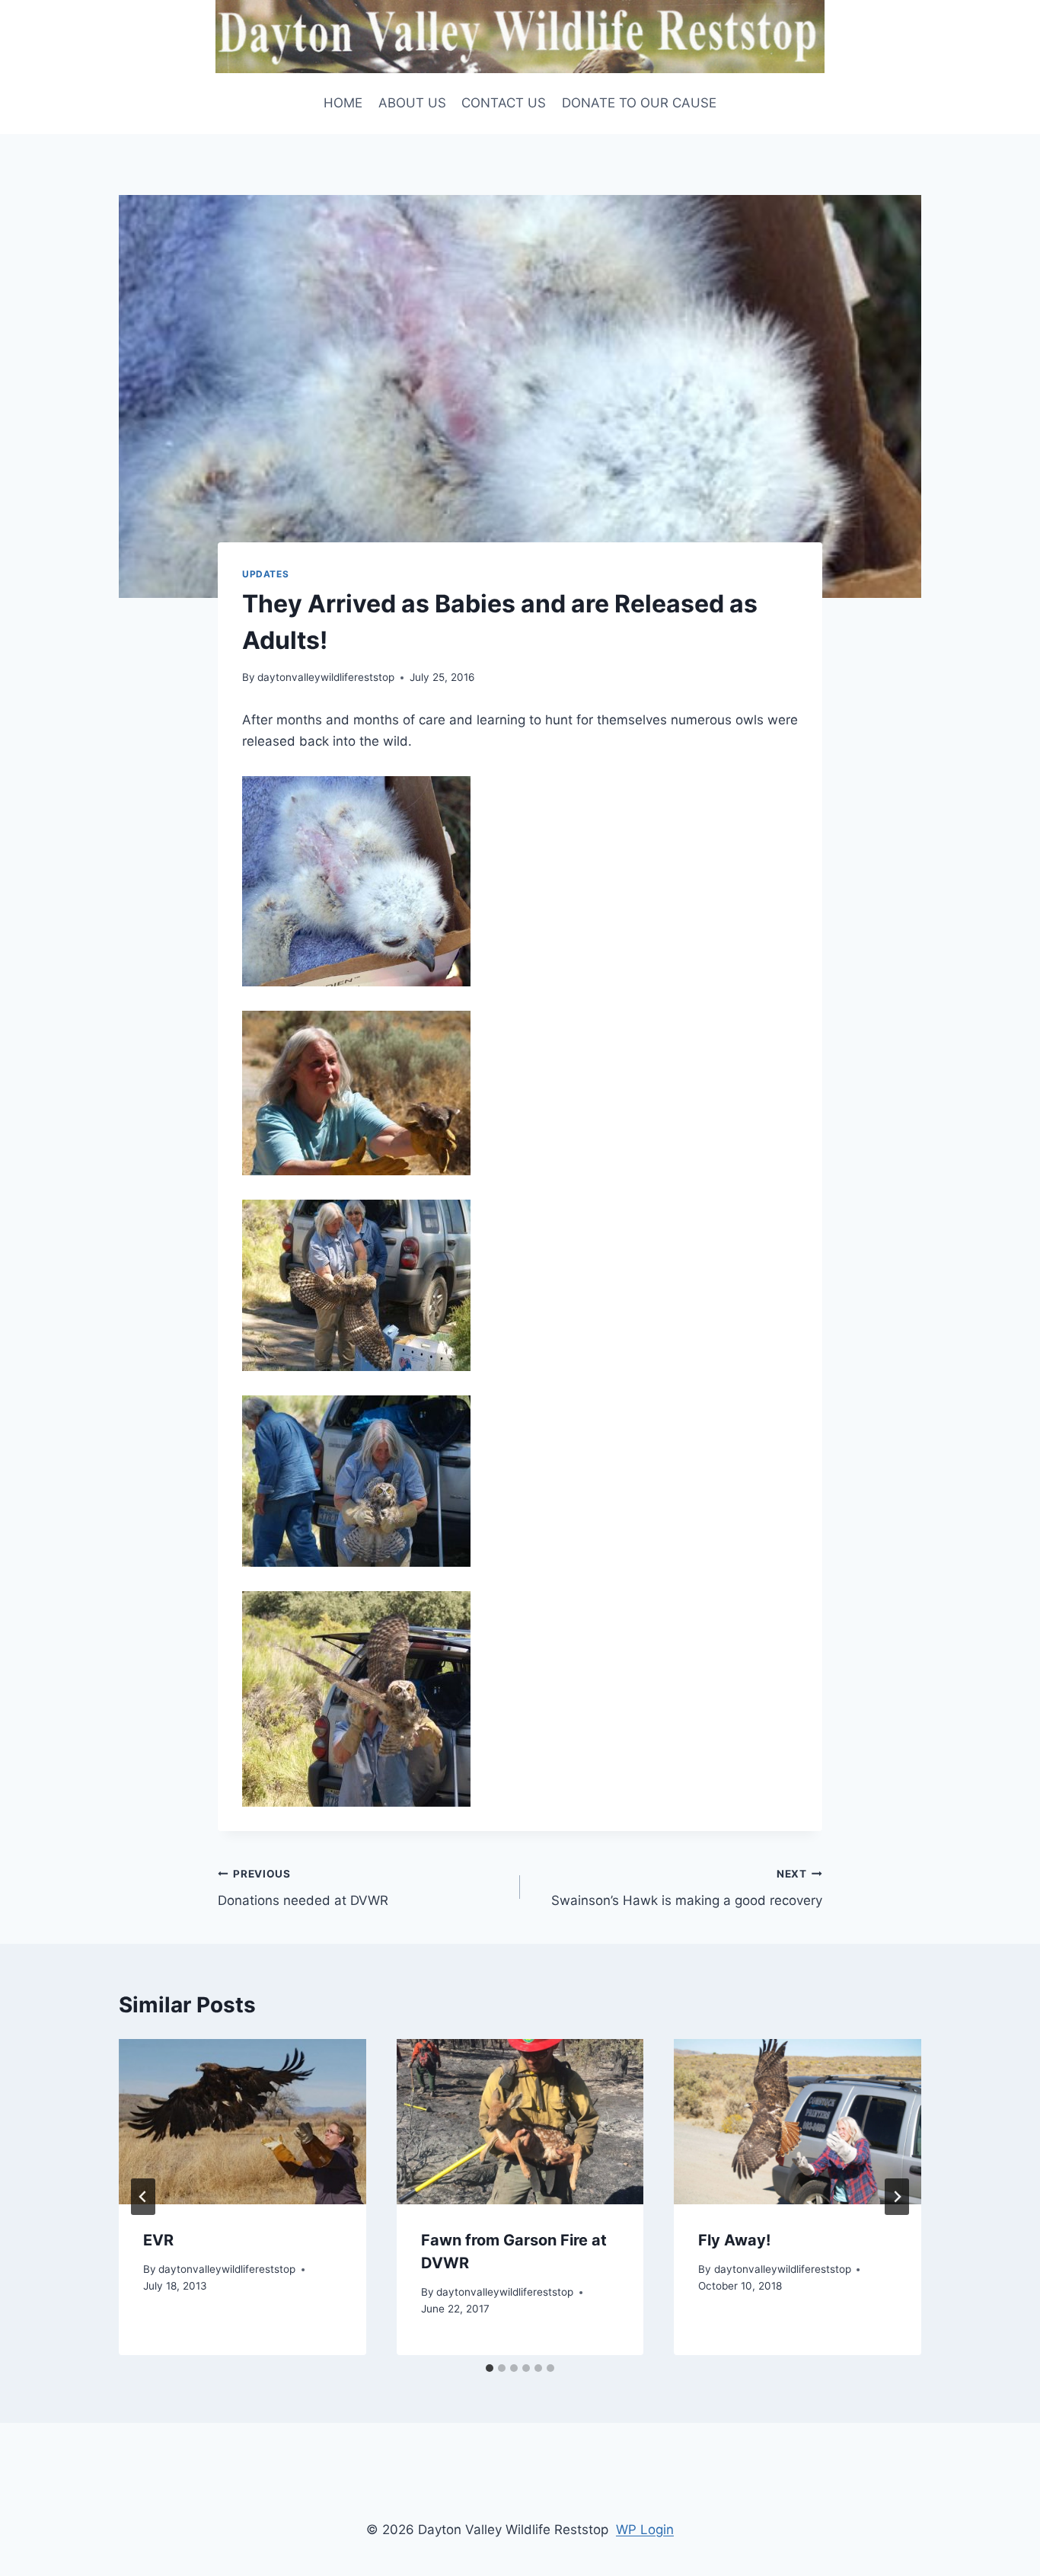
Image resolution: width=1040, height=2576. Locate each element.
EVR (158, 2240)
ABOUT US (412, 103)
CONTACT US (504, 103)
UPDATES (265, 574)
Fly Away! (734, 2240)
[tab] (490, 2368)
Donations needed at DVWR (303, 1888)
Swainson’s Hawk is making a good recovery (687, 1888)
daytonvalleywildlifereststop (326, 677)
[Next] (897, 2197)
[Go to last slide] (143, 2197)
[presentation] (242, 2121)
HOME (343, 103)
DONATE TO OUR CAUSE (639, 103)
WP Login (645, 2530)
